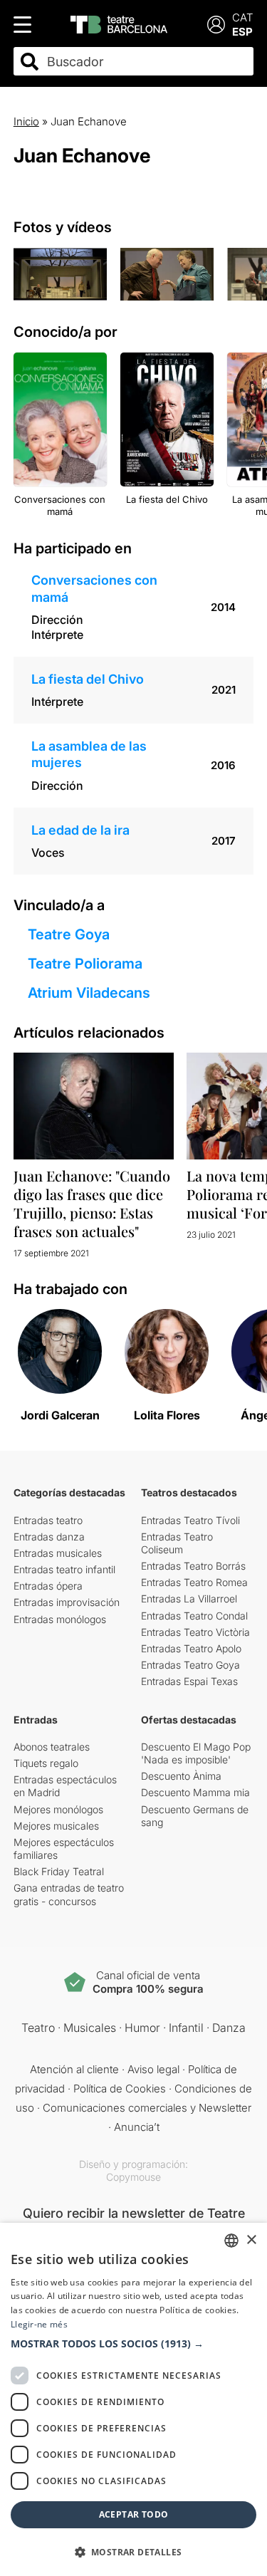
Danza (229, 2028)
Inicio (26, 121)
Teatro (38, 2028)
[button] (133, 2344)
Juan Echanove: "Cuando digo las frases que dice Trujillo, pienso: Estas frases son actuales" (92, 1203)
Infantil (186, 2028)
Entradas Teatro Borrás (193, 1566)
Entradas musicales (58, 1553)
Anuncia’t (137, 2127)
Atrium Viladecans (89, 993)
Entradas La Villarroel (189, 1599)
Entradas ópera (48, 1586)
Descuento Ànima (181, 1776)
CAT (243, 17)
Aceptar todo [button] (134, 2514)
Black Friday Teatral (59, 1871)
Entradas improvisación (67, 1602)
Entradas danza (49, 1537)
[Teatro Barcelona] (119, 25)
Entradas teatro (48, 1520)
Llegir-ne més (39, 2324)
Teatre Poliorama (85, 964)
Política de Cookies (120, 2089)
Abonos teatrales (52, 1747)
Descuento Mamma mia (195, 1792)
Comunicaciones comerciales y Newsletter (147, 2108)
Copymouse (133, 2177)
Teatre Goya (69, 934)
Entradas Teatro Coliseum (177, 1543)
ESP (242, 32)
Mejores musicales (56, 1826)
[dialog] (133, 2399)
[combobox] (146, 62)
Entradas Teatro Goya (190, 1665)
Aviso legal (153, 2069)
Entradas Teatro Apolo (191, 1648)
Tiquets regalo (46, 1763)
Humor (142, 2028)
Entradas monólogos (60, 1619)
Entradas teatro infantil (64, 1569)
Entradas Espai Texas (189, 1681)
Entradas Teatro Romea (194, 1582)
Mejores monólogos (58, 1809)
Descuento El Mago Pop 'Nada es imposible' (196, 1753)
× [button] (251, 2240)
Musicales (90, 2028)
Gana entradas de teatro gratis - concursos (69, 1894)
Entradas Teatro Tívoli (190, 1520)
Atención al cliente (74, 2069)
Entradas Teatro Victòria (195, 1632)
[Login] (216, 25)
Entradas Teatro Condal (194, 1616)
